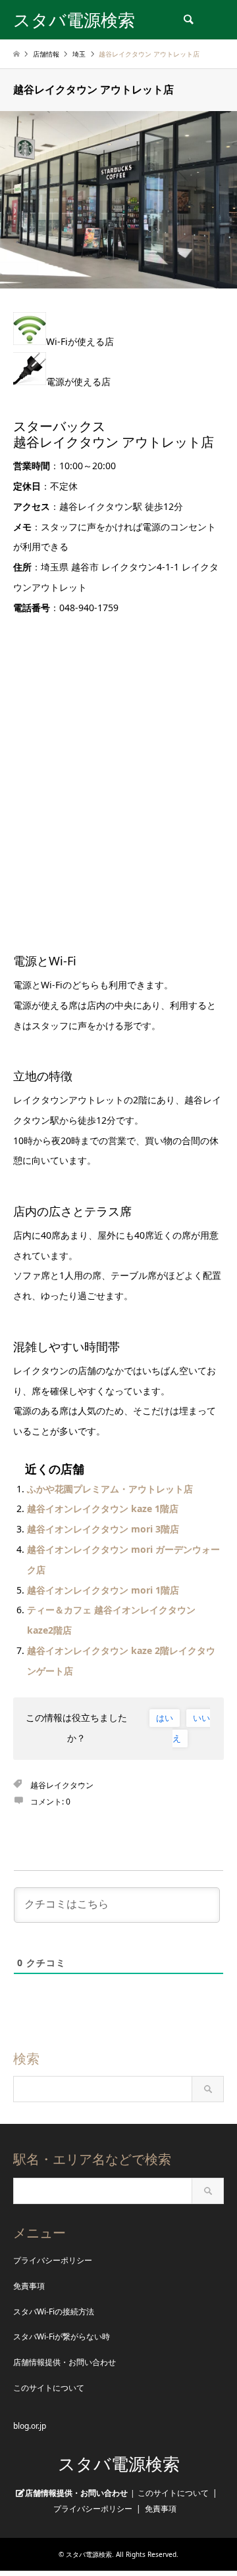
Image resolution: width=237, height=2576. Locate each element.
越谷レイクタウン (62, 1785)
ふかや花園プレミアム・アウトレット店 (110, 1489)
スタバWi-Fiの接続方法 (54, 2311)
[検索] (188, 20)
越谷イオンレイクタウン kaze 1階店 (103, 1508)
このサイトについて (49, 2388)
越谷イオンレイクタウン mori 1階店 (103, 1590)
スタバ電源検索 (119, 2464)
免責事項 (29, 2286)
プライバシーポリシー (53, 2260)
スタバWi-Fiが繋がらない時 (62, 2336)
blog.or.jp (30, 2426)
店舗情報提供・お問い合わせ (65, 2362)
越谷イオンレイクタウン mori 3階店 (103, 1529)
